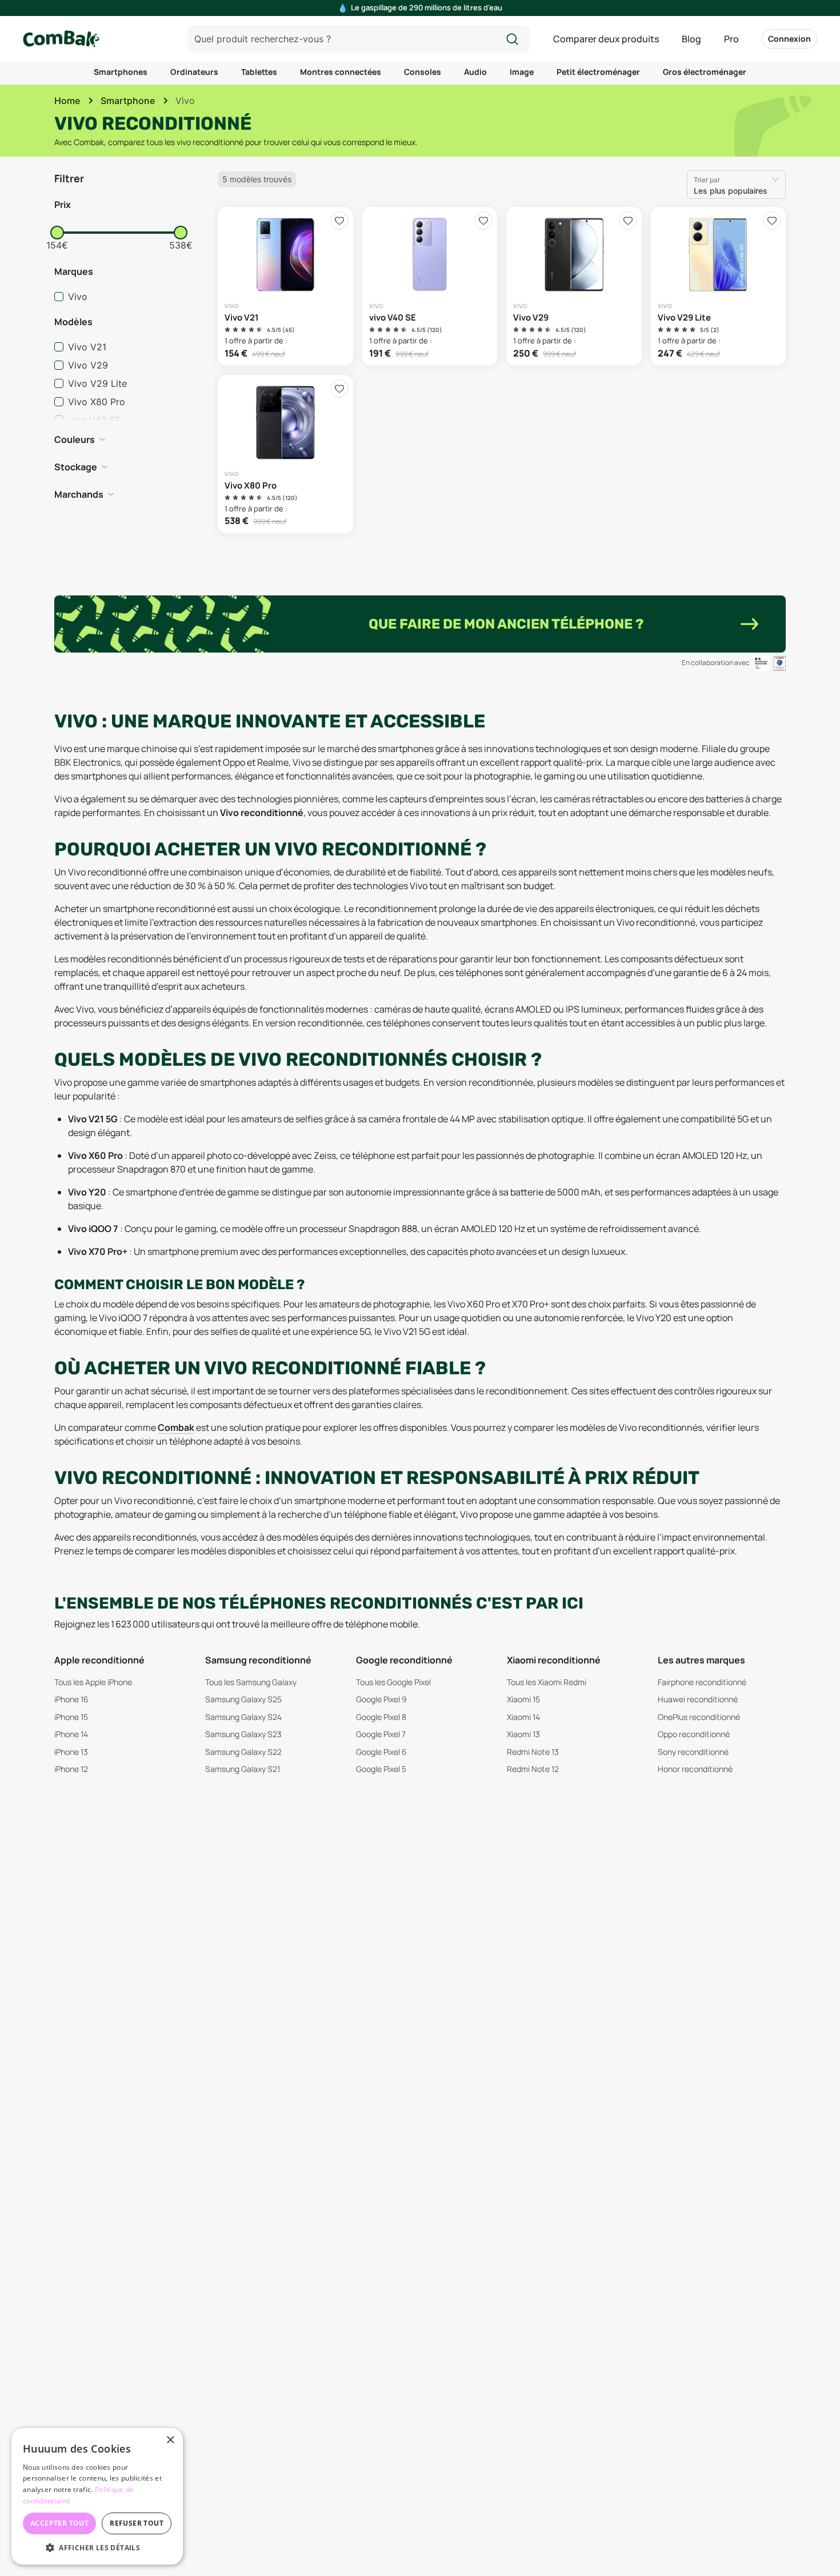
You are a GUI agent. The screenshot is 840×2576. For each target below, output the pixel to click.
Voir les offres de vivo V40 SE (430, 286)
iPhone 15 (71, 1717)
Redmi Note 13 (533, 1752)
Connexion (789, 39)
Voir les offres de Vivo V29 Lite (719, 286)
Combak (176, 1427)
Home (67, 101)
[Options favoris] (339, 221)
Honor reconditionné (695, 1769)
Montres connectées (341, 72)
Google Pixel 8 (381, 1717)
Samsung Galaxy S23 (243, 1734)
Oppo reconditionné (694, 1734)
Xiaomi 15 (523, 1699)
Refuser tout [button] (137, 2523)
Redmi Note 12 (533, 1769)
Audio (475, 72)
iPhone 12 (71, 1769)
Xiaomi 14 (523, 1717)
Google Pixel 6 (381, 1752)
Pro (731, 39)
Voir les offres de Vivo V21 (285, 286)
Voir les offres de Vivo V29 (574, 286)
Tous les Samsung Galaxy (251, 1682)
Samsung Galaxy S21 (243, 1769)
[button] (131, 205)
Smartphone (128, 101)
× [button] (170, 2440)
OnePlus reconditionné (699, 1717)
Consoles (423, 72)
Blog (691, 39)
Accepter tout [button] (59, 2523)
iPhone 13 (71, 1752)
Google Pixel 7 (381, 1734)
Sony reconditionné (693, 1752)
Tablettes (259, 72)
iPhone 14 (71, 1734)
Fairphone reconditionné (702, 1682)
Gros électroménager (705, 72)
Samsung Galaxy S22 (243, 1752)
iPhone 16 (71, 1699)
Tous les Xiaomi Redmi (547, 1682)
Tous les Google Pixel (393, 1682)
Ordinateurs (194, 72)
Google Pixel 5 (381, 1769)
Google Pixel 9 (381, 1699)
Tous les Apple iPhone (93, 1682)
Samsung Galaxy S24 (243, 1717)
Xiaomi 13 (523, 1734)
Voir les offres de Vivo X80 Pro (285, 454)
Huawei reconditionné (698, 1699)
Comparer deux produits (606, 39)
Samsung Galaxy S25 (243, 1699)
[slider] (57, 233)
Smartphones (121, 72)
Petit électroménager (598, 72)
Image (522, 72)
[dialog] (97, 2496)
